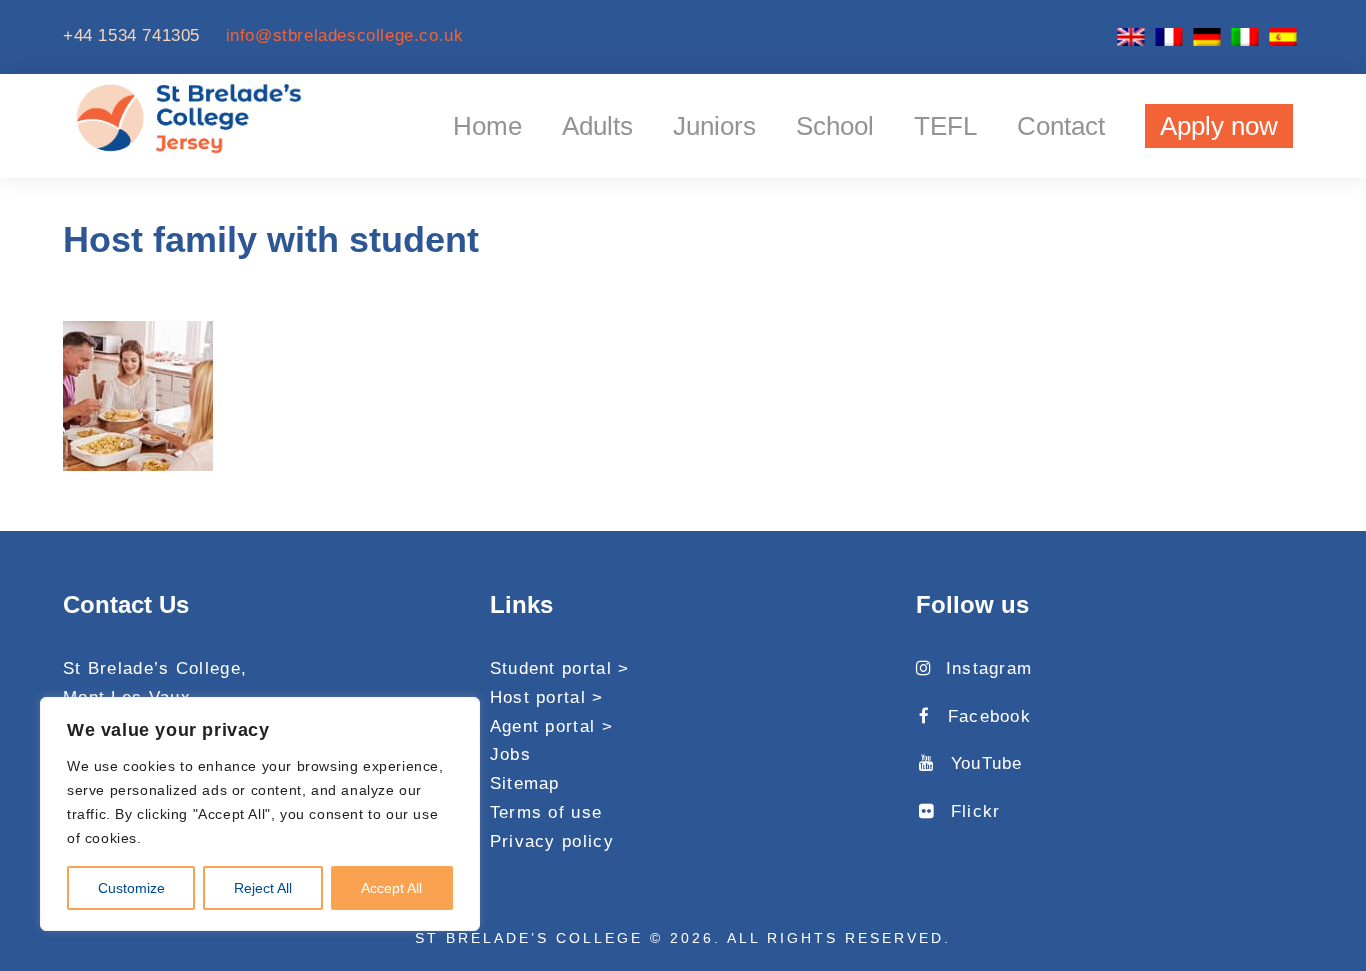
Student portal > (560, 668)
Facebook (989, 716)
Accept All (391, 888)
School (835, 126)
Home (487, 126)
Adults (597, 126)
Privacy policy (552, 841)
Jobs (510, 754)
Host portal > (547, 697)
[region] (260, 814)
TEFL (945, 126)
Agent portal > (551, 726)
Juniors (714, 126)
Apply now (1219, 126)
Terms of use (546, 812)
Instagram (989, 668)
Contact (1061, 126)
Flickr (975, 811)
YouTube (986, 763)
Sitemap (525, 783)
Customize (131, 888)
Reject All (263, 888)
